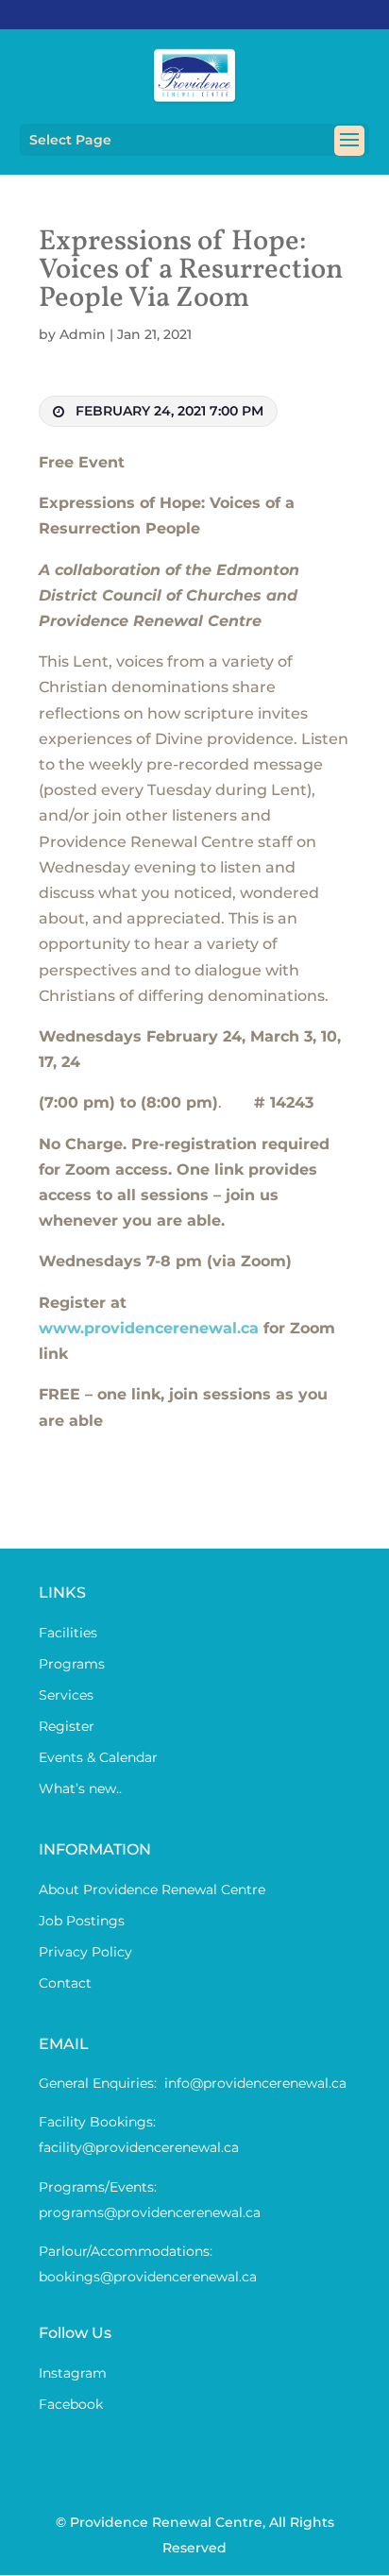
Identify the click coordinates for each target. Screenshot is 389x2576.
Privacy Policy (85, 1952)
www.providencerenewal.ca (149, 1328)
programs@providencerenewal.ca (150, 2212)
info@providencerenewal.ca (255, 2083)
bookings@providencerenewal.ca (148, 2277)
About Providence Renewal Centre (152, 1890)
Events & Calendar (98, 1757)
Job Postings (82, 1921)
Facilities (68, 1633)
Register (67, 1726)
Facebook (71, 2404)
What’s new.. (80, 1788)
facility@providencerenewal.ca (139, 2147)
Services (66, 1695)
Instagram (73, 2373)
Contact (65, 1983)
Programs (72, 1664)
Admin (83, 334)
